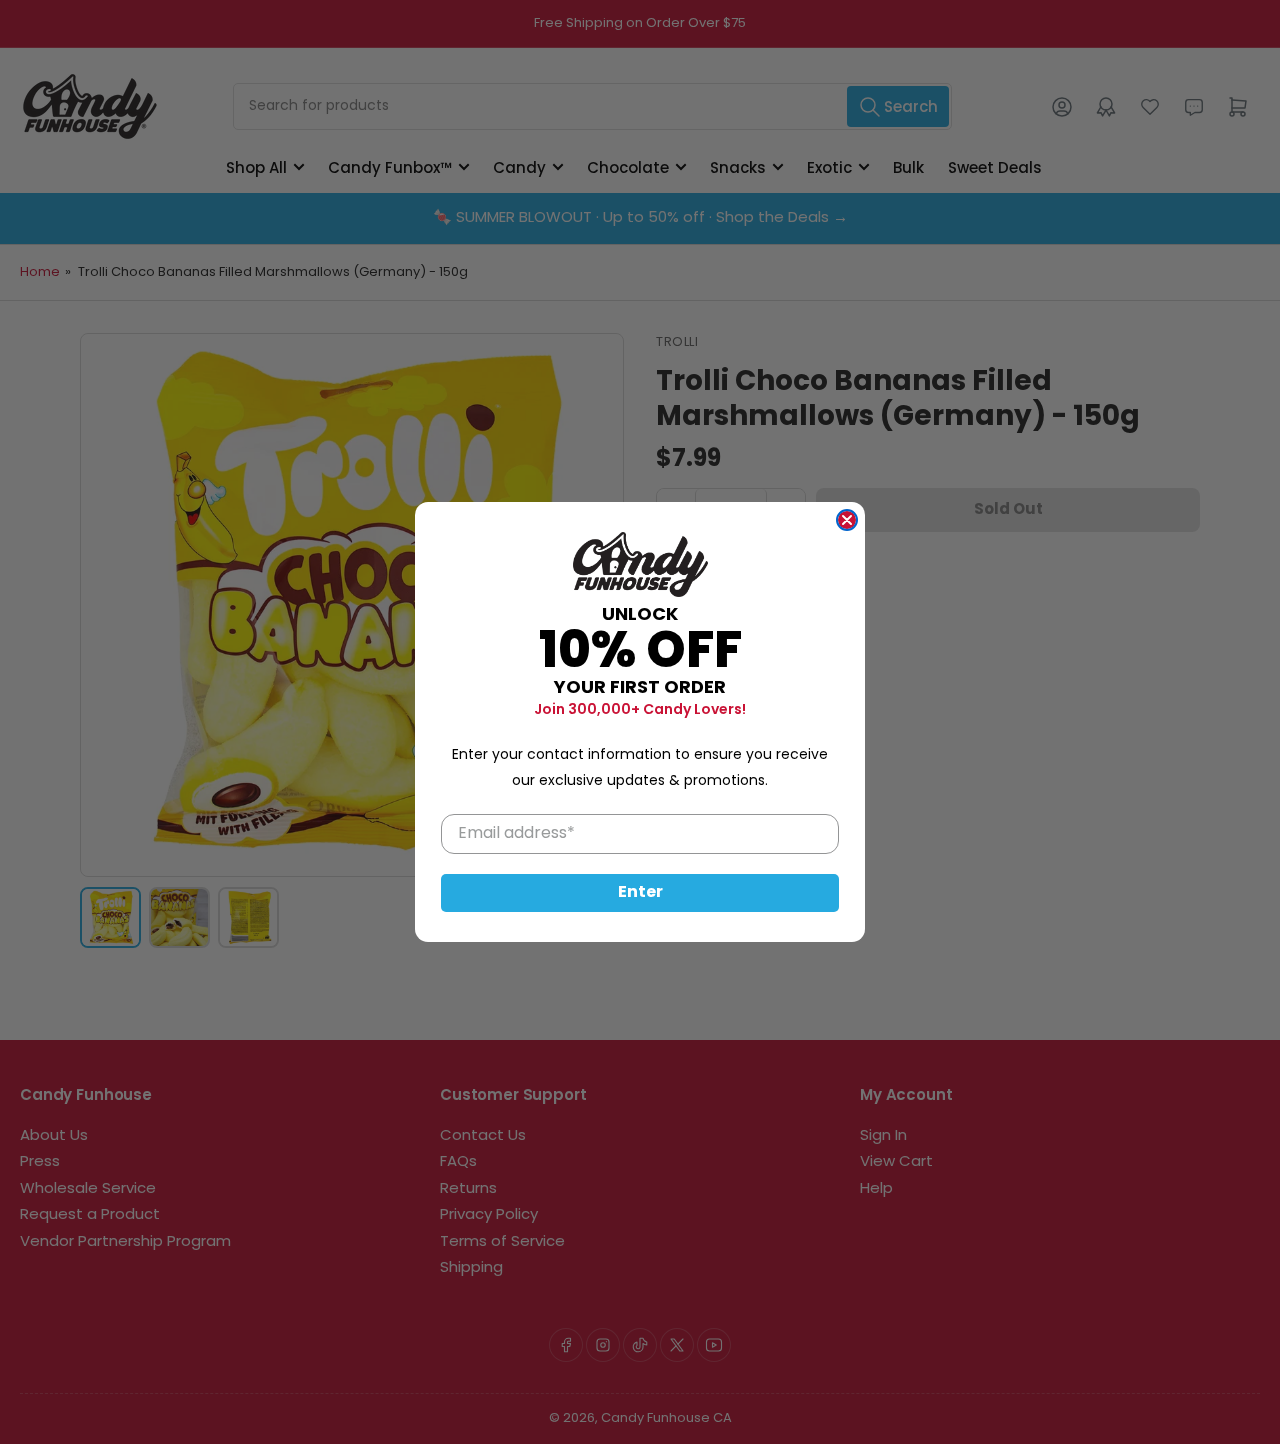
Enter (640, 893)
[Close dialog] (847, 520)
